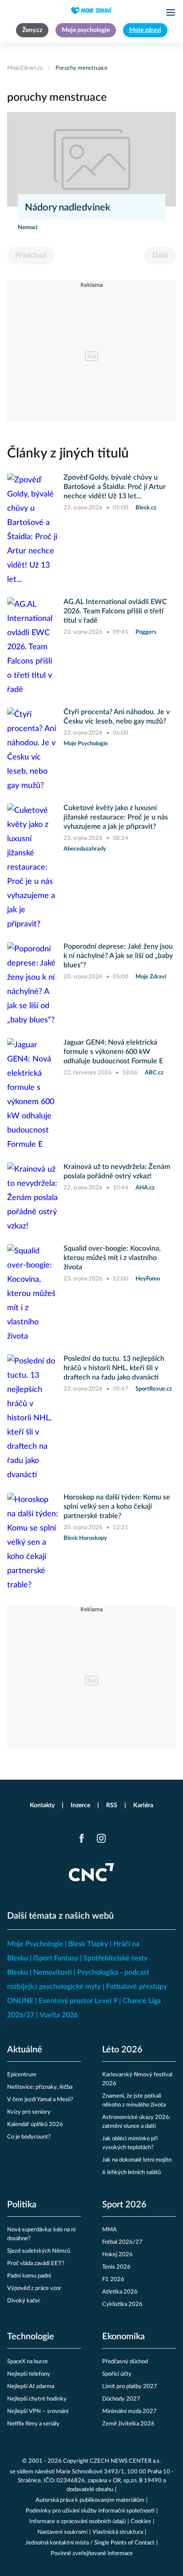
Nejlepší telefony (29, 2374)
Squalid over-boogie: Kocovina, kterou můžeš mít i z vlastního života (112, 1258)
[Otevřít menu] (171, 12)
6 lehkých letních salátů (131, 2173)
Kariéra (143, 1805)
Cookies (141, 2522)
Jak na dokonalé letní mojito (137, 2160)
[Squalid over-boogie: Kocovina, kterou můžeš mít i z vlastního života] (33, 1294)
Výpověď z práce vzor (34, 2288)
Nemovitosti (53, 1972)
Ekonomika (123, 2337)
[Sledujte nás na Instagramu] (101, 1838)
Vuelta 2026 (59, 2015)
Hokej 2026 (117, 2255)
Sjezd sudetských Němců (39, 2251)
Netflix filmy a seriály (33, 2424)
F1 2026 (113, 2280)
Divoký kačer (24, 2301)
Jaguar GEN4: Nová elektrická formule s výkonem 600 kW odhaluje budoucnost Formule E (113, 1052)
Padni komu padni (29, 2276)
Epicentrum (22, 2075)
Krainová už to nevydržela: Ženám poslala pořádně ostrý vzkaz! (117, 1171)
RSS (112, 1805)
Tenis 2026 (116, 2267)
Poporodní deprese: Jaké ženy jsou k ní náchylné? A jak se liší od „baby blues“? (118, 956)
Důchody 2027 (121, 2399)
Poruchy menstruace (82, 68)
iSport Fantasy (56, 1958)
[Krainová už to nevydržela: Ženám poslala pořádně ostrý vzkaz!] (33, 1198)
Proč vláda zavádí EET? (36, 2264)
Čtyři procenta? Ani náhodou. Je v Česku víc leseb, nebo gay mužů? (117, 717)
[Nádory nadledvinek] (91, 159)
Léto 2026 (122, 2050)
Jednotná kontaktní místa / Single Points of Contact (90, 2543)
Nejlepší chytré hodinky (37, 2399)
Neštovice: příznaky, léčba (40, 2087)
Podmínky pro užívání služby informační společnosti (90, 2511)
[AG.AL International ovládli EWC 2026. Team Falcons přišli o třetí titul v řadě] (33, 647)
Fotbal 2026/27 (122, 2242)
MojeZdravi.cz (25, 68)
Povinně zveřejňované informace (92, 2554)
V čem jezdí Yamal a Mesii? (40, 2100)
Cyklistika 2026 (122, 2304)
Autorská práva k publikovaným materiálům (90, 2500)
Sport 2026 (124, 2205)
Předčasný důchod (125, 2362)
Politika (22, 2205)
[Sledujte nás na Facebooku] (82, 1838)
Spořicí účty (117, 2374)
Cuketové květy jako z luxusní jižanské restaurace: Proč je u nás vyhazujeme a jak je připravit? (116, 817)
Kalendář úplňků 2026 (35, 2125)
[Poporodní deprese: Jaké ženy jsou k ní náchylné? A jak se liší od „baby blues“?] (33, 985)
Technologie (31, 2337)
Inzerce (80, 1805)
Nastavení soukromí (62, 2532)
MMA (109, 2230)
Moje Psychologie (35, 1944)
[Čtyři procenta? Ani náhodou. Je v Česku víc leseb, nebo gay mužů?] (33, 750)
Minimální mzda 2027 (129, 2411)
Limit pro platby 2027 (130, 2387)
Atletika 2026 (120, 2292)
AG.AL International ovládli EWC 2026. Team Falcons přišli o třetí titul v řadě (115, 611)
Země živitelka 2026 (128, 2424)
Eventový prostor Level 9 (78, 2001)
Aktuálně (25, 2050)
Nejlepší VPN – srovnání (38, 2411)
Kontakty (42, 1805)
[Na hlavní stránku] (91, 11)
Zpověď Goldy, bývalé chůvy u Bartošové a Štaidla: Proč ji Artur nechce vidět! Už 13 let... (115, 487)
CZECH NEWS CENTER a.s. (125, 2461)
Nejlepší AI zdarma (31, 2387)
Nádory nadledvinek (68, 207)
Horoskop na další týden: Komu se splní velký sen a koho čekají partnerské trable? (117, 1507)
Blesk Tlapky (88, 1944)
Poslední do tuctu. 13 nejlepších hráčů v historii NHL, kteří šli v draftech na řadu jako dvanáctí (114, 1368)
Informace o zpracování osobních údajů (78, 2522)
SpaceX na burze (28, 2362)
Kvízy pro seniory (29, 2112)
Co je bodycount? (29, 2137)
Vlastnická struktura (118, 2532)
